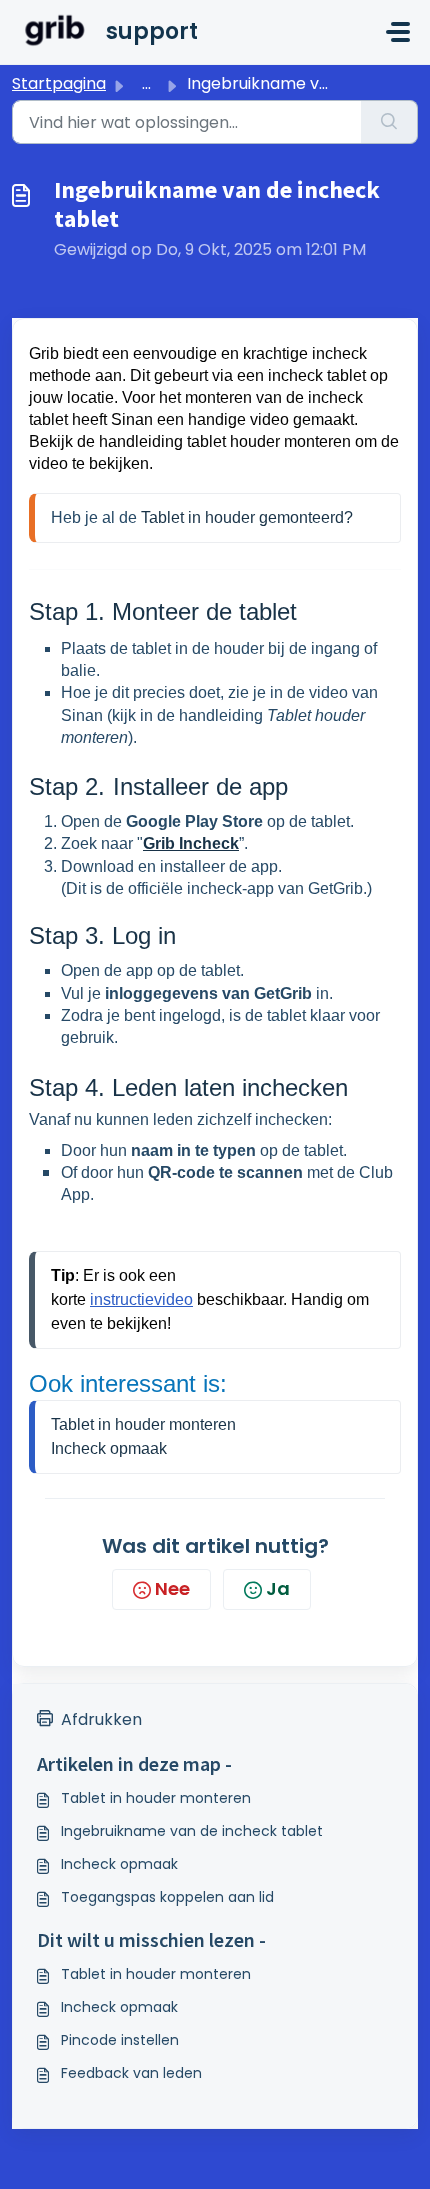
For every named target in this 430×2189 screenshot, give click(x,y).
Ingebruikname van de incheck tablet (192, 1831)
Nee (172, 1588)
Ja (278, 1588)
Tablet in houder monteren (143, 1424)
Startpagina (59, 83)
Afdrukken (101, 1719)
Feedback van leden (131, 2073)
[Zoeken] (389, 122)
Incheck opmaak (119, 1864)
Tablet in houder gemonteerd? (247, 517)
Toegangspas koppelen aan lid (167, 1897)
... (146, 83)
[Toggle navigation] (398, 32)
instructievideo (141, 1299)
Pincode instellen (120, 2040)
